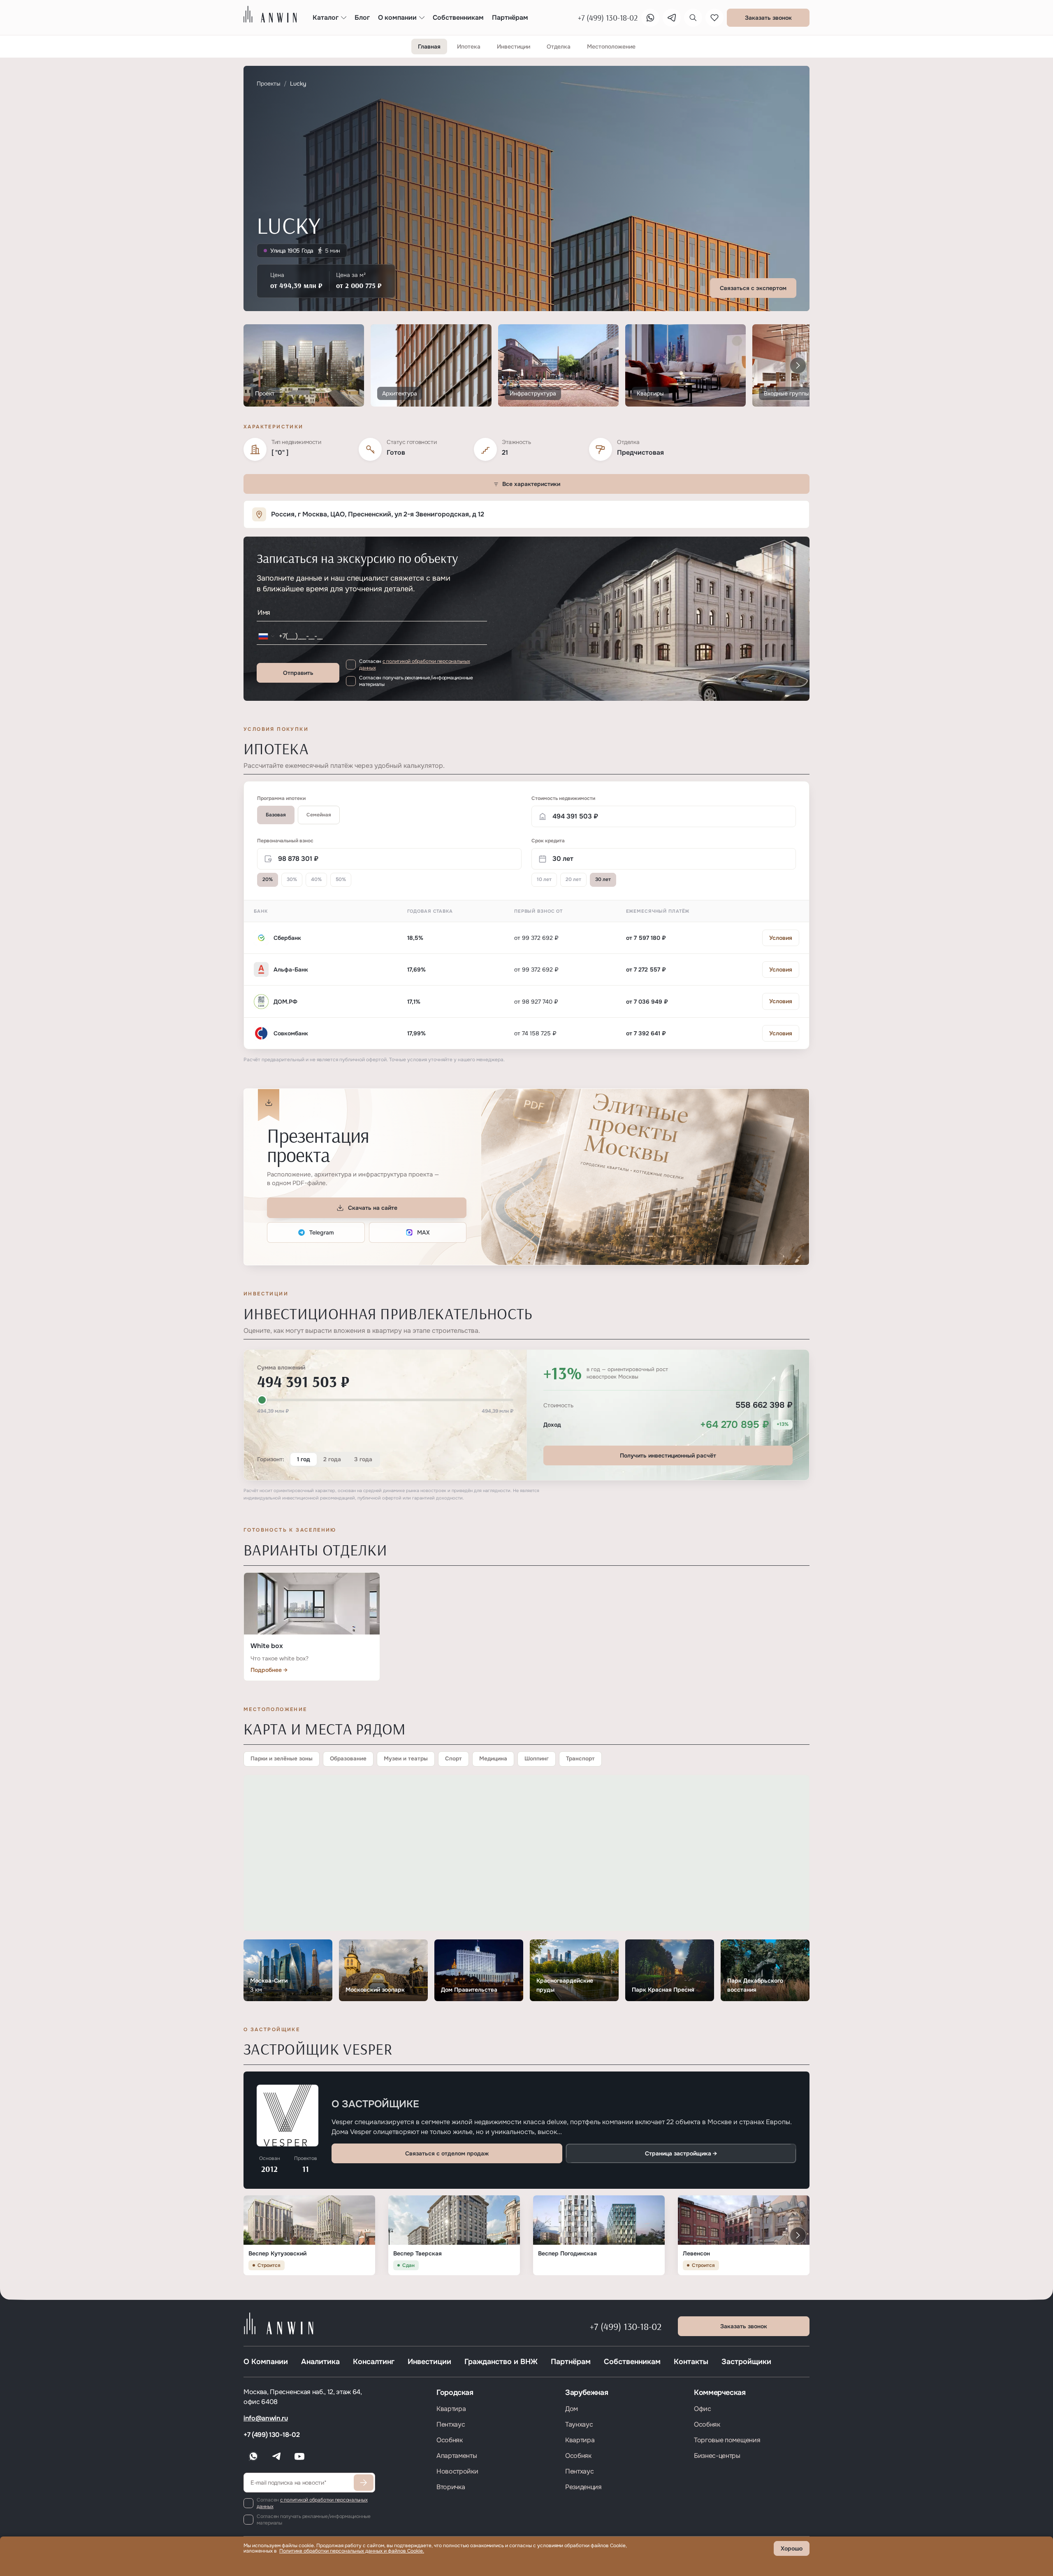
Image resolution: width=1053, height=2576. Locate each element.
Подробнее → (269, 1670)
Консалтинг (374, 2362)
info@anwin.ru (266, 2418)
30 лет (603, 879)
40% (316, 879)
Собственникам (632, 2362)
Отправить (298, 673)
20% (268, 879)
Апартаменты (457, 2456)
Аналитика (320, 2362)
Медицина (493, 1759)
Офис (703, 2409)
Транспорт (580, 1759)
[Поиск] (693, 18)
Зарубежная (587, 2392)
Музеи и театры (406, 1759)
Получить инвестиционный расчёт (668, 1455)
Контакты (691, 2362)
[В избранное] (714, 18)
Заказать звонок (768, 18)
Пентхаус (451, 2424)
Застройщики (746, 2362)
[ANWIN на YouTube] (299, 2456)
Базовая (276, 815)
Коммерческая (720, 2392)
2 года (332, 1459)
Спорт (453, 1759)
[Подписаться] (364, 2483)
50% (341, 879)
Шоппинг (537, 1759)
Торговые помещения (727, 2440)
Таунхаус (579, 2424)
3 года (363, 1459)
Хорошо (792, 2548)
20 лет (573, 879)
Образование (348, 1759)
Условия (781, 938)
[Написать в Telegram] (672, 18)
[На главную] (270, 14)
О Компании (266, 2362)
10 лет (544, 879)
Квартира (451, 2409)
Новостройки (457, 2471)
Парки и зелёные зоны (282, 1759)
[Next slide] (798, 365)
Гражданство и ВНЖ (501, 2362)
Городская (455, 2392)
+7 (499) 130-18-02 (626, 2326)
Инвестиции (429, 2362)
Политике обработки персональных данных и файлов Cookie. (352, 2551)
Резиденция (583, 2487)
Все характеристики (531, 484)
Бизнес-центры (717, 2456)
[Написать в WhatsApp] (650, 18)
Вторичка (451, 2487)
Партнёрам (571, 2362)
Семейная (319, 815)
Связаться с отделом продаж (447, 2153)
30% (292, 879)
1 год (304, 1459)
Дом (572, 2409)
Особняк (450, 2440)
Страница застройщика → (681, 2153)
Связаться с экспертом (753, 288)
